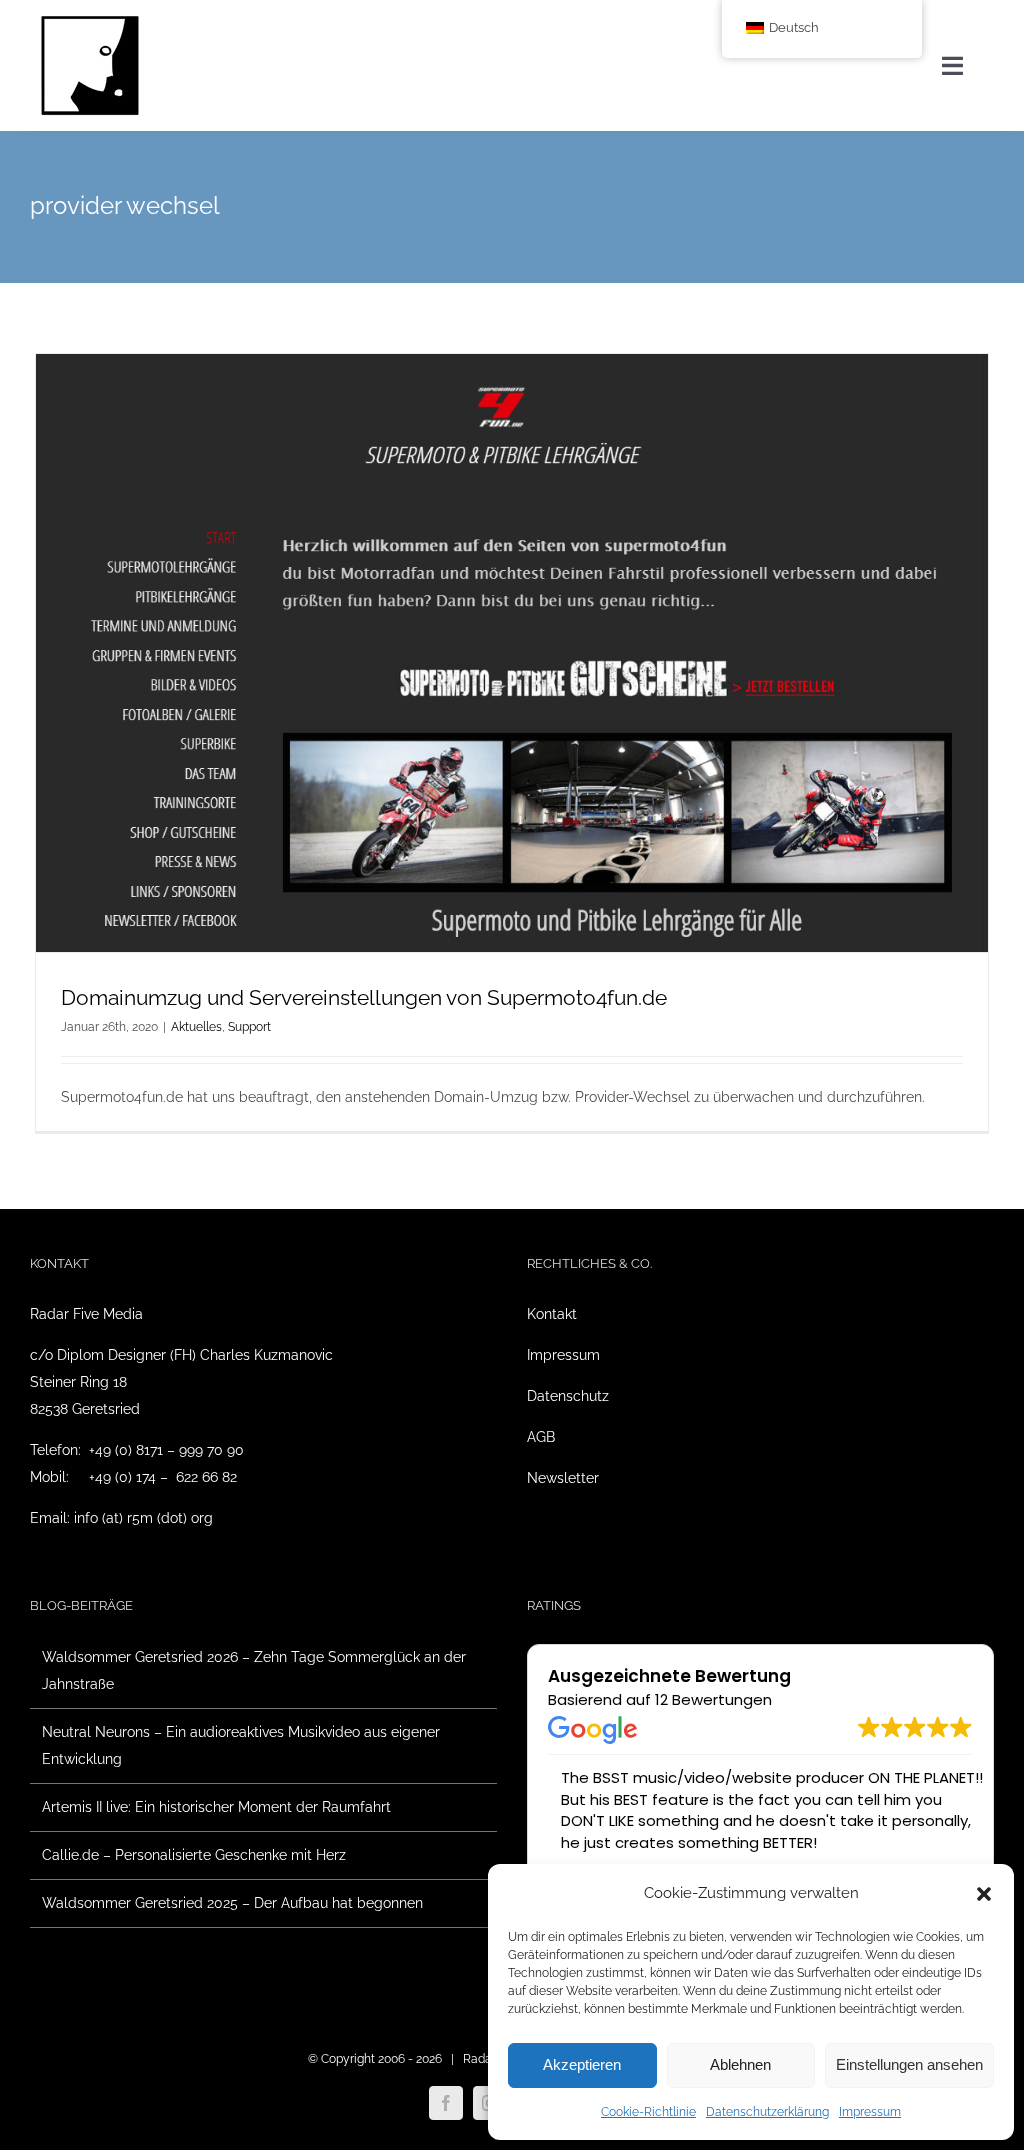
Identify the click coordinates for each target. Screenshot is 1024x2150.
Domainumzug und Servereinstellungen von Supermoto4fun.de (364, 997)
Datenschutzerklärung (767, 2112)
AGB (541, 1437)
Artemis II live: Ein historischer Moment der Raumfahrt (216, 1807)
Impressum (870, 2112)
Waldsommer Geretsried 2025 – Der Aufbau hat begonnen (232, 1903)
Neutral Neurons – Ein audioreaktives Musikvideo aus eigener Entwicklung (241, 1745)
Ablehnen (740, 2064)
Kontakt (552, 1314)
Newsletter (563, 1478)
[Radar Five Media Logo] (90, 22)
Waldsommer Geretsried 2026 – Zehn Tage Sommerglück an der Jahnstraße (254, 1670)
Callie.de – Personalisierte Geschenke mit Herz (194, 1855)
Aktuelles (196, 1027)
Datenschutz (568, 1396)
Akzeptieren (582, 2064)
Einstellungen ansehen (909, 2064)
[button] (984, 1894)
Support (249, 1027)
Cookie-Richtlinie (648, 2112)
